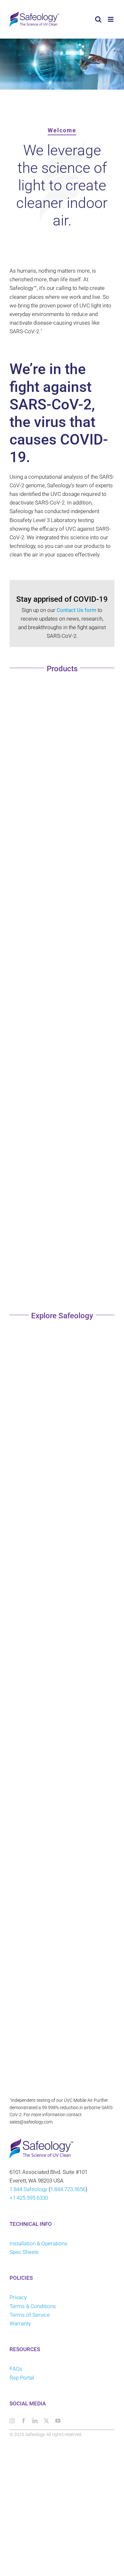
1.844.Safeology (28, 2189)
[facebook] (24, 2421)
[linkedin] (35, 2421)
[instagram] (12, 2421)
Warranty (20, 2323)
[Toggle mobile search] (98, 19)
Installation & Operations (38, 2243)
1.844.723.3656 (68, 2189)
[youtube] (58, 2421)
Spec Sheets (24, 2252)
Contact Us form (76, 610)
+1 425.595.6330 (29, 2198)
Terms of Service (30, 2315)
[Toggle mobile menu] (111, 19)
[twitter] (46, 2421)
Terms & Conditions (33, 2306)
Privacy (18, 2297)
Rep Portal (22, 2378)
